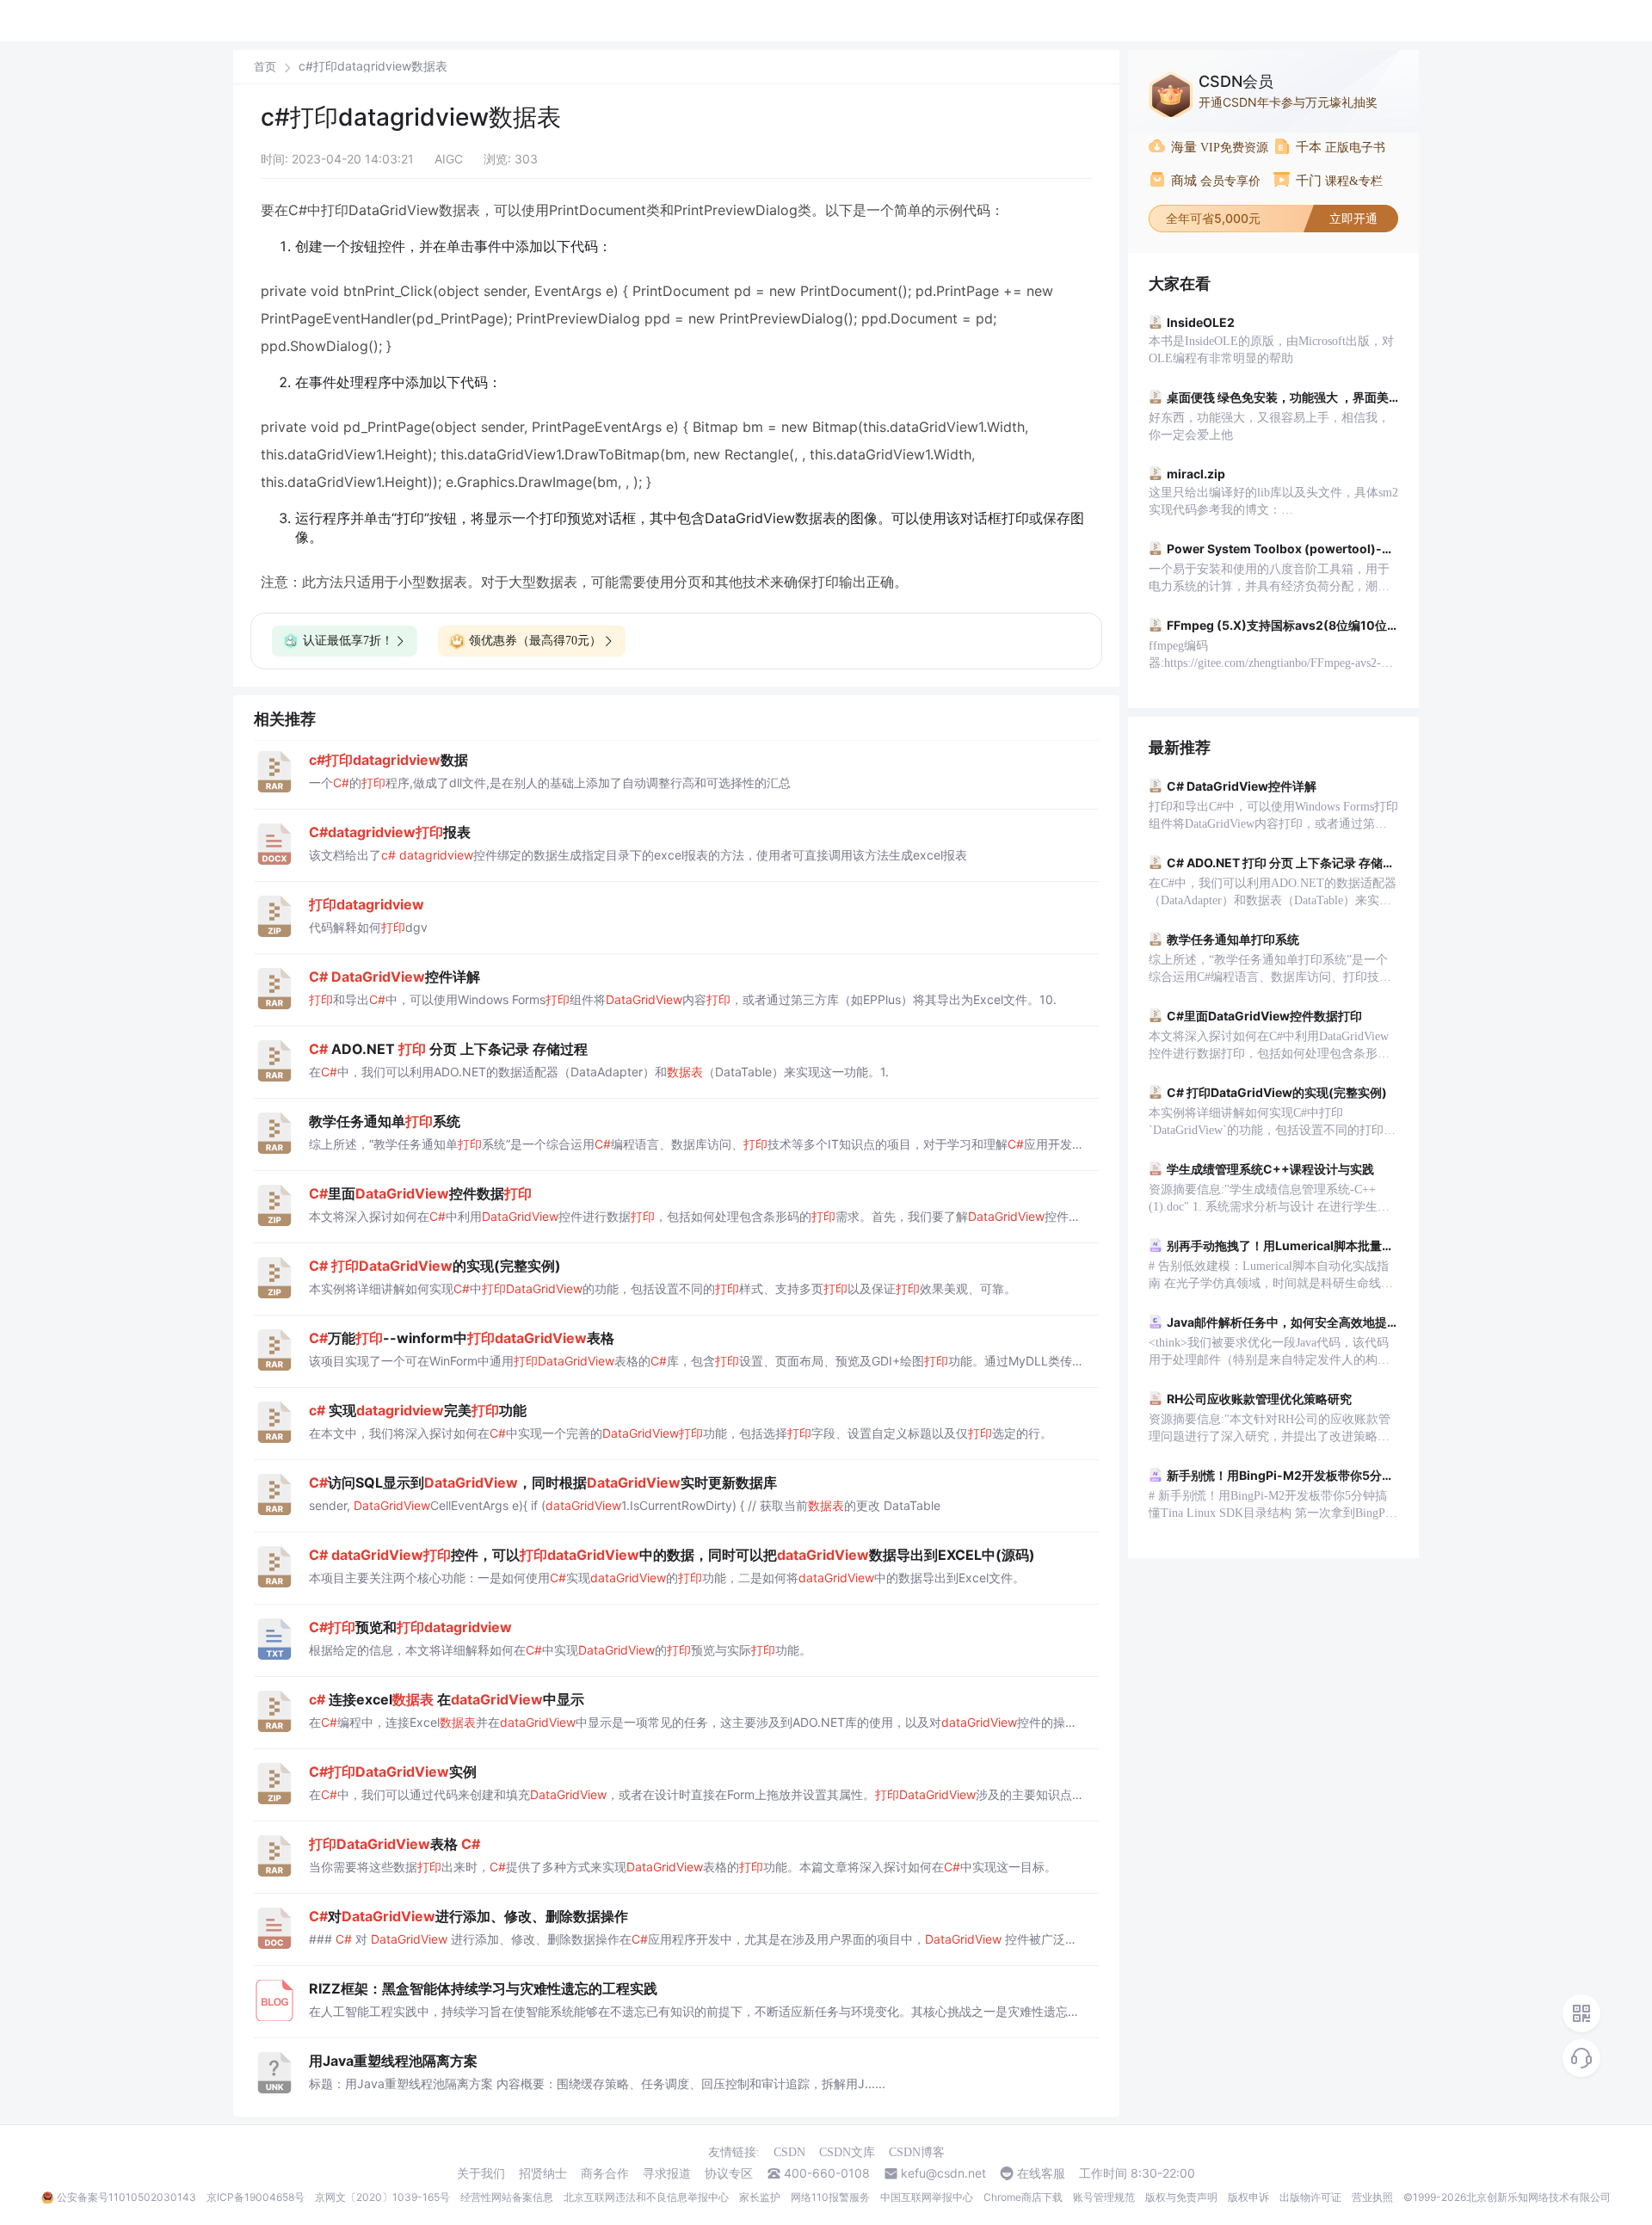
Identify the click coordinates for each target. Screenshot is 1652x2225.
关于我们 (481, 2173)
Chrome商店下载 (1023, 2197)
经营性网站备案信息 (507, 2197)
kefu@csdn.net (943, 2173)
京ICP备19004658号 (256, 2197)
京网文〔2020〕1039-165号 (382, 2197)
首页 (265, 67)
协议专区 (729, 2173)
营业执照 (1372, 2197)
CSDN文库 (847, 2152)
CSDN (789, 2152)
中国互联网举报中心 (927, 2197)
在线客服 (1041, 2173)
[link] (265, 66)
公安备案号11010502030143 (126, 2197)
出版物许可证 (1310, 2197)
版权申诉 (1248, 2197)
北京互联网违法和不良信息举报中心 (646, 2197)
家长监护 (760, 2197)
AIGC (449, 159)
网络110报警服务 (830, 2197)
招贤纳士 (543, 2173)
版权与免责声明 (1181, 2197)
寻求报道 (667, 2173)
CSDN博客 (917, 2152)
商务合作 (605, 2173)
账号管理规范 (1104, 2197)
